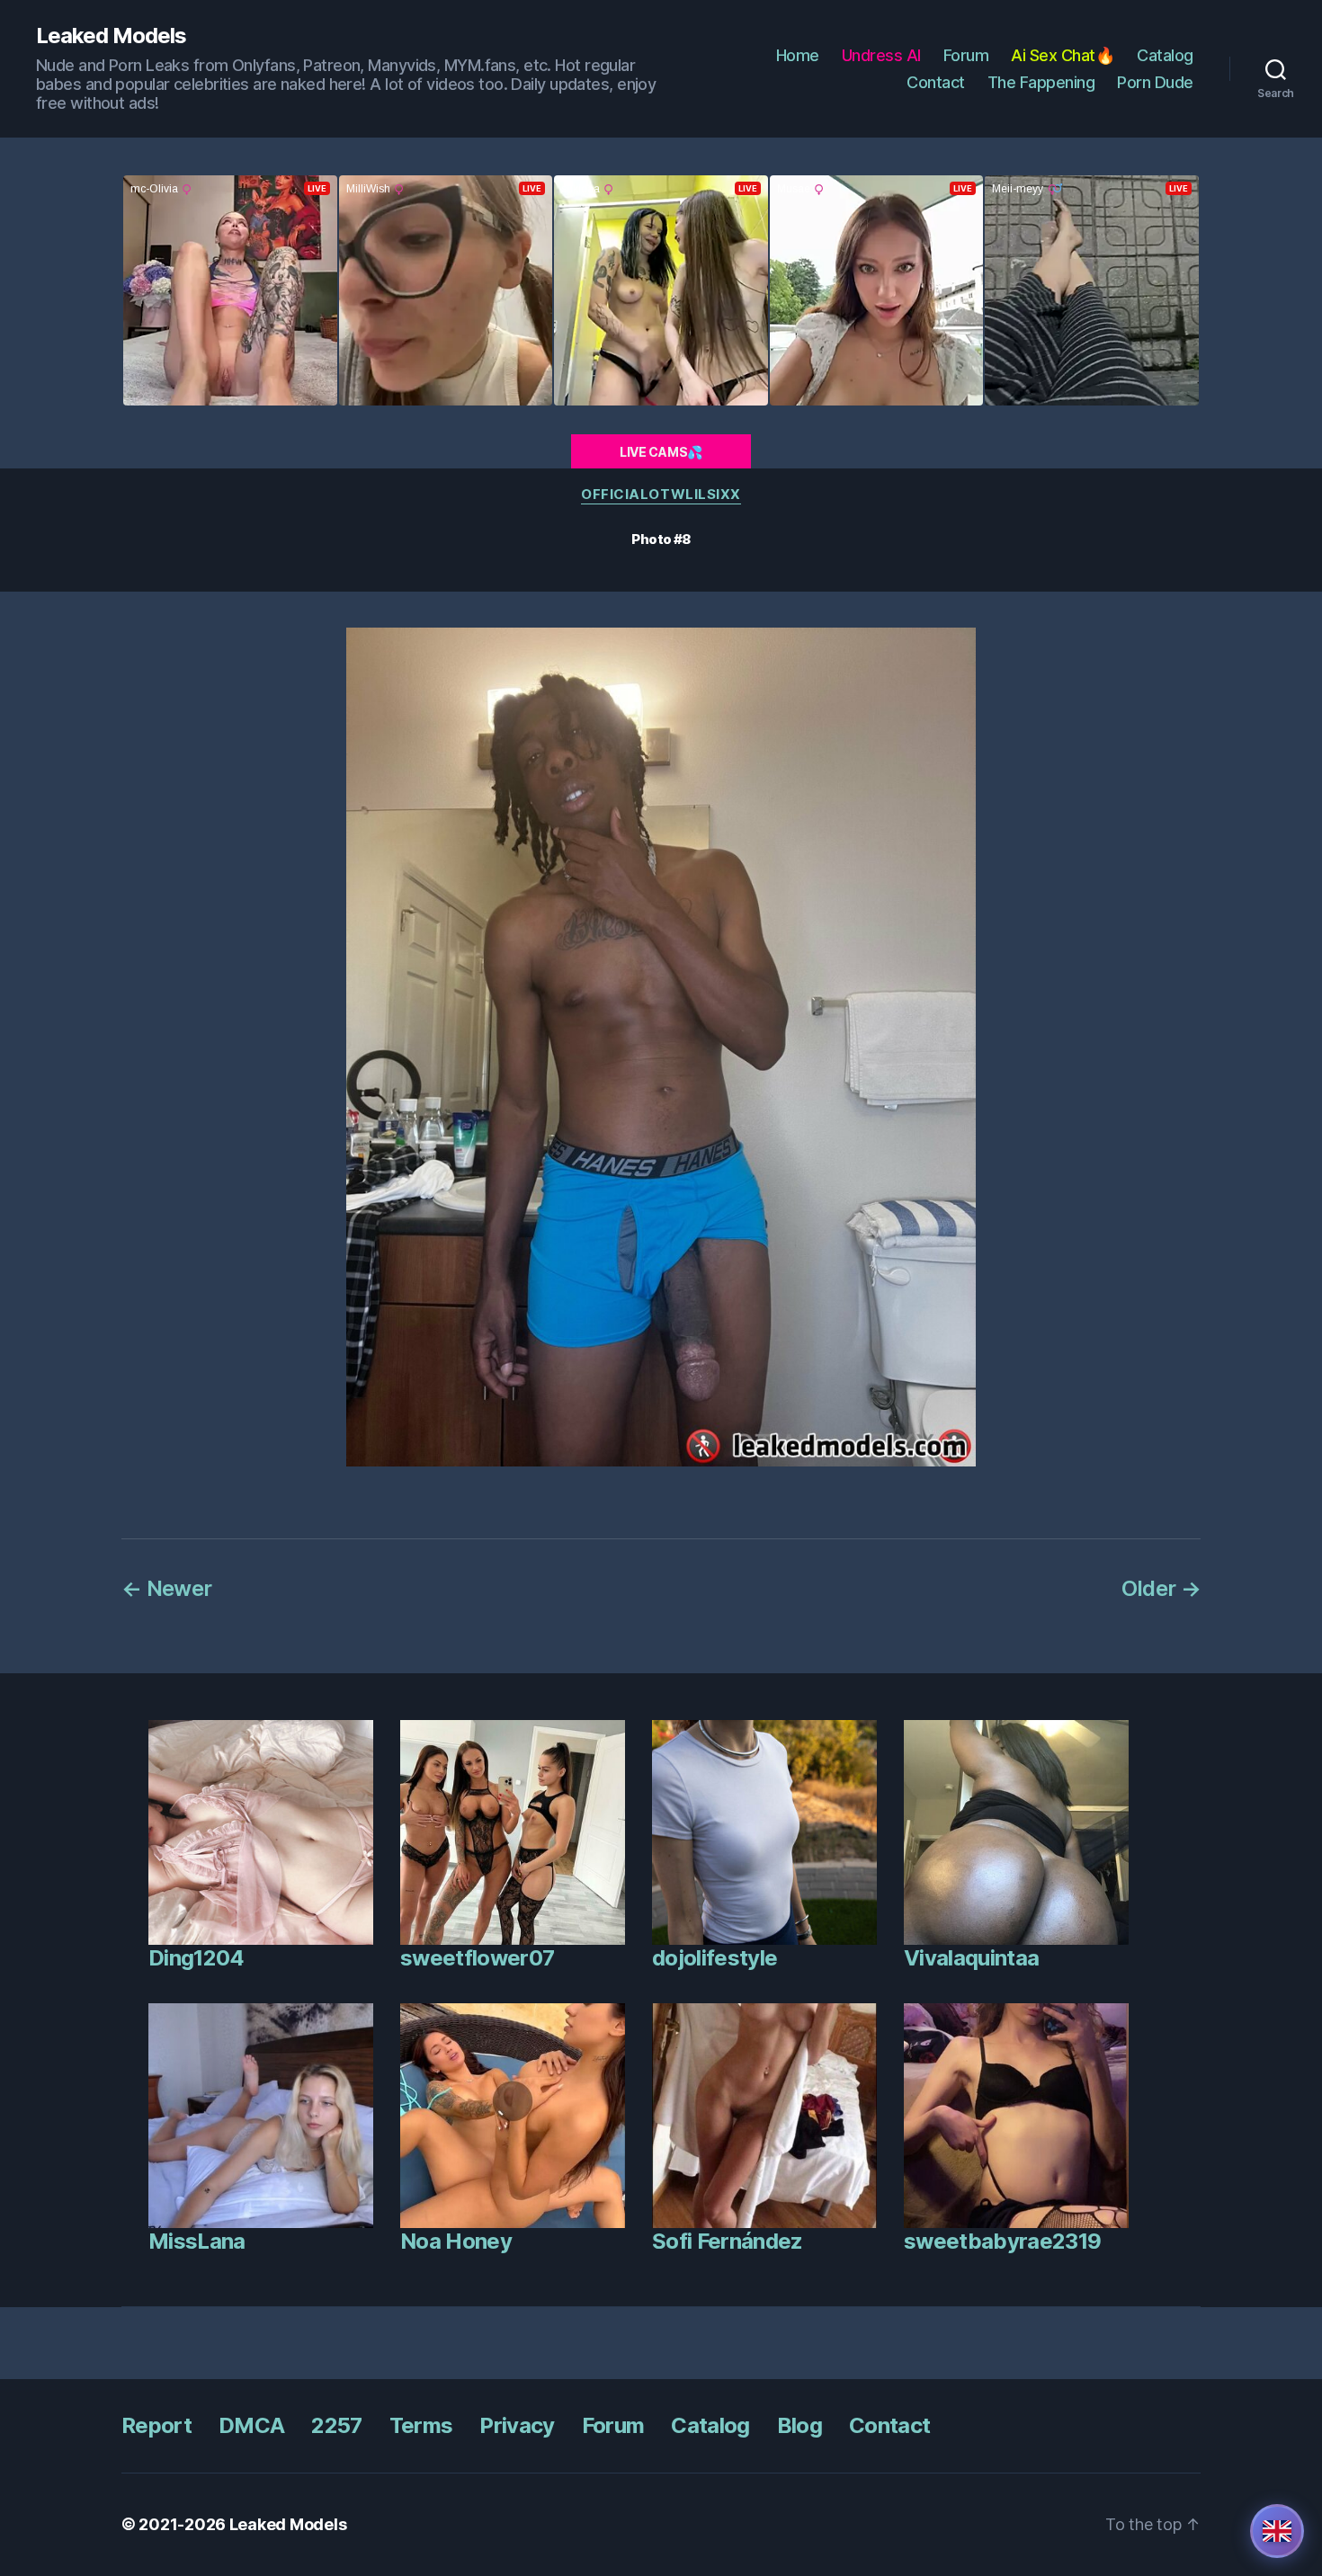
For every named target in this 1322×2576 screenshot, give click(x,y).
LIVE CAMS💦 (661, 452)
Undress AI (881, 55)
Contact (936, 82)
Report (156, 2425)
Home (798, 55)
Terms (421, 2425)
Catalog (1165, 55)
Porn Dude (1155, 82)
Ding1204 (197, 1958)
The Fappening (1041, 82)
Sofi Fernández (728, 2241)
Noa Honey (456, 2241)
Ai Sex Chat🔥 (1063, 55)
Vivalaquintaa (971, 1958)
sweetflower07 (477, 1958)
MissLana (197, 2241)
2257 (336, 2425)
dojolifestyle (715, 1958)
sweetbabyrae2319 (1002, 2241)
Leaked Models (111, 36)
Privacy (517, 2425)
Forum (966, 55)
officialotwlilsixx (661, 495)
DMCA (251, 2425)
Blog (799, 2425)
